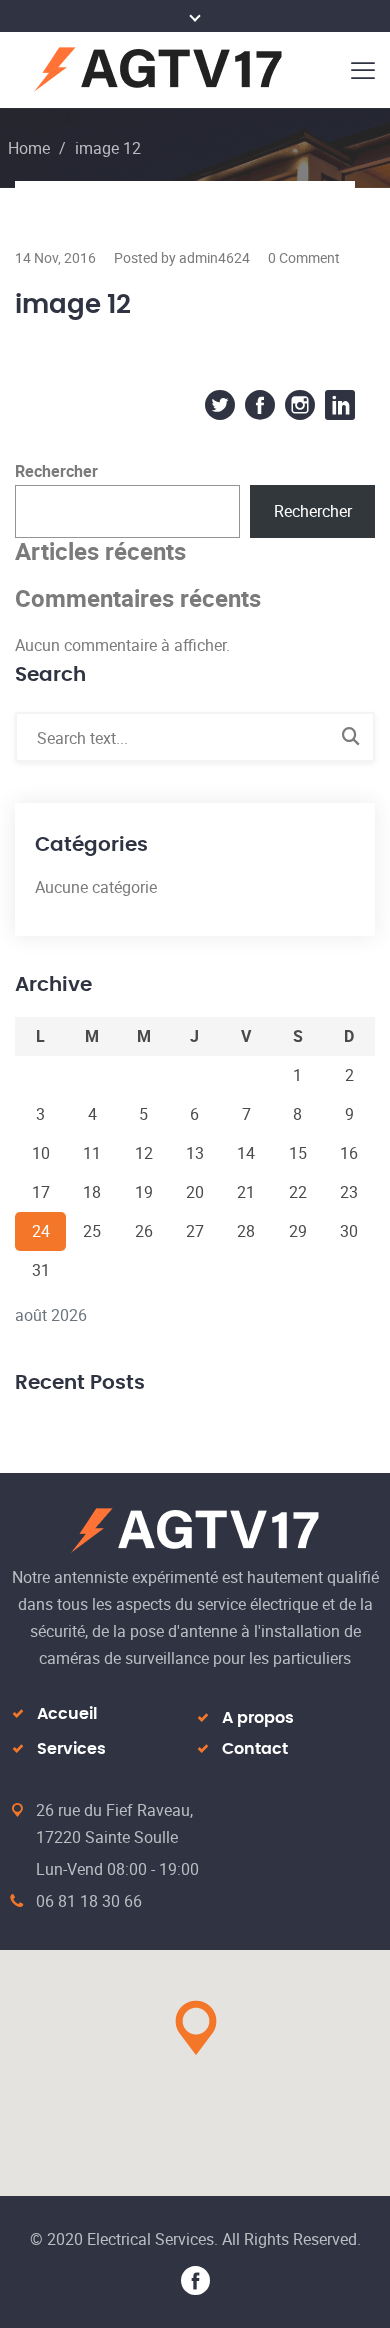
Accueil (67, 1714)
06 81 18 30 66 (89, 1901)
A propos (258, 1718)
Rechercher (56, 471)
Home (29, 148)
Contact (255, 1749)
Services (71, 1749)
